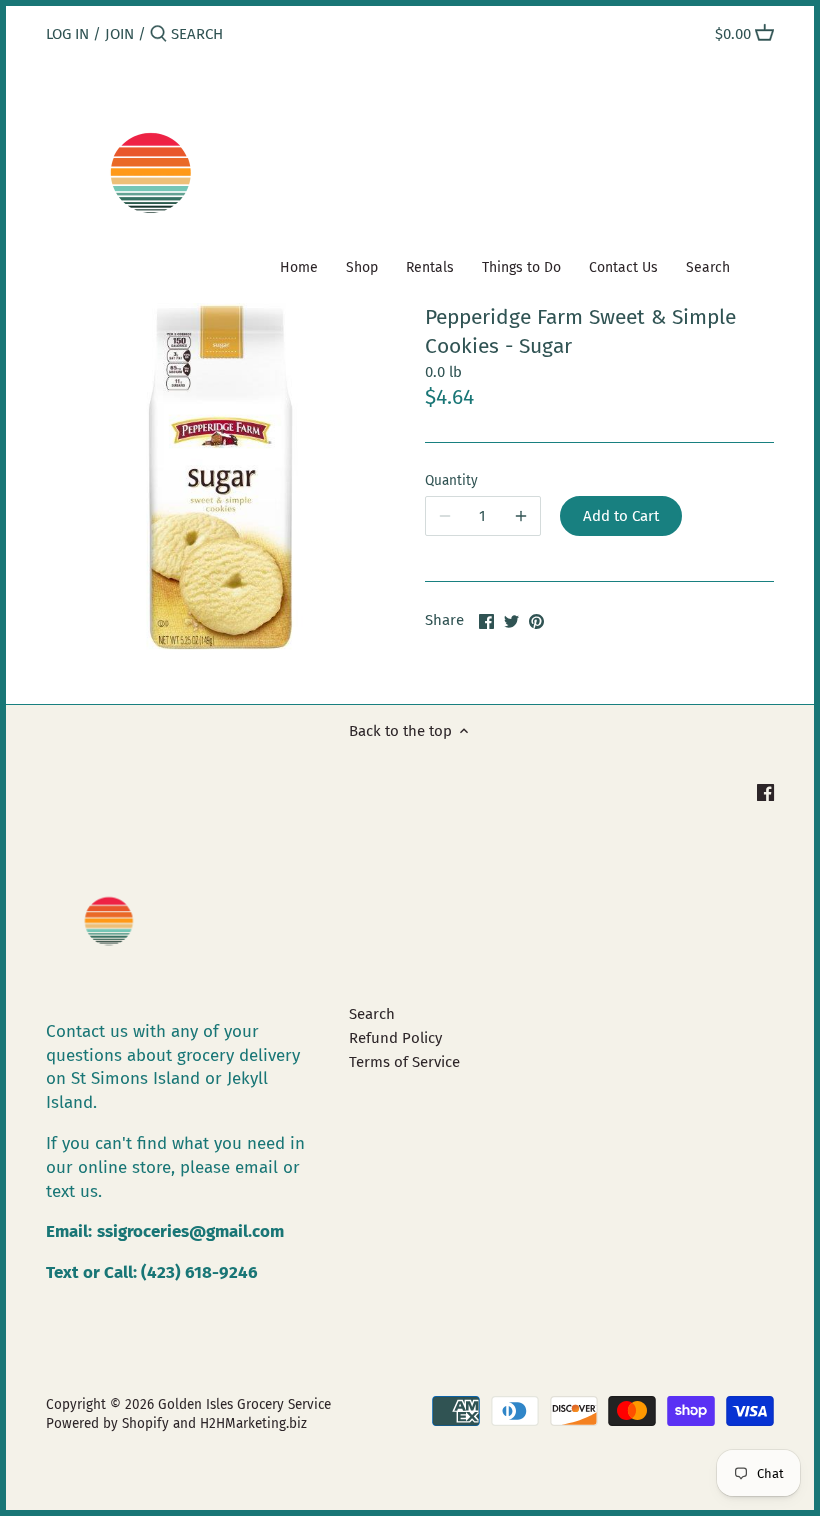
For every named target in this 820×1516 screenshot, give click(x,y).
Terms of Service (404, 1062)
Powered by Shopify (107, 1423)
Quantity (451, 481)
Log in (67, 34)
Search (372, 1014)
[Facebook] (765, 792)
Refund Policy (395, 1038)
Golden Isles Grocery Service (244, 1404)
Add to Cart (621, 516)
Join (119, 34)
